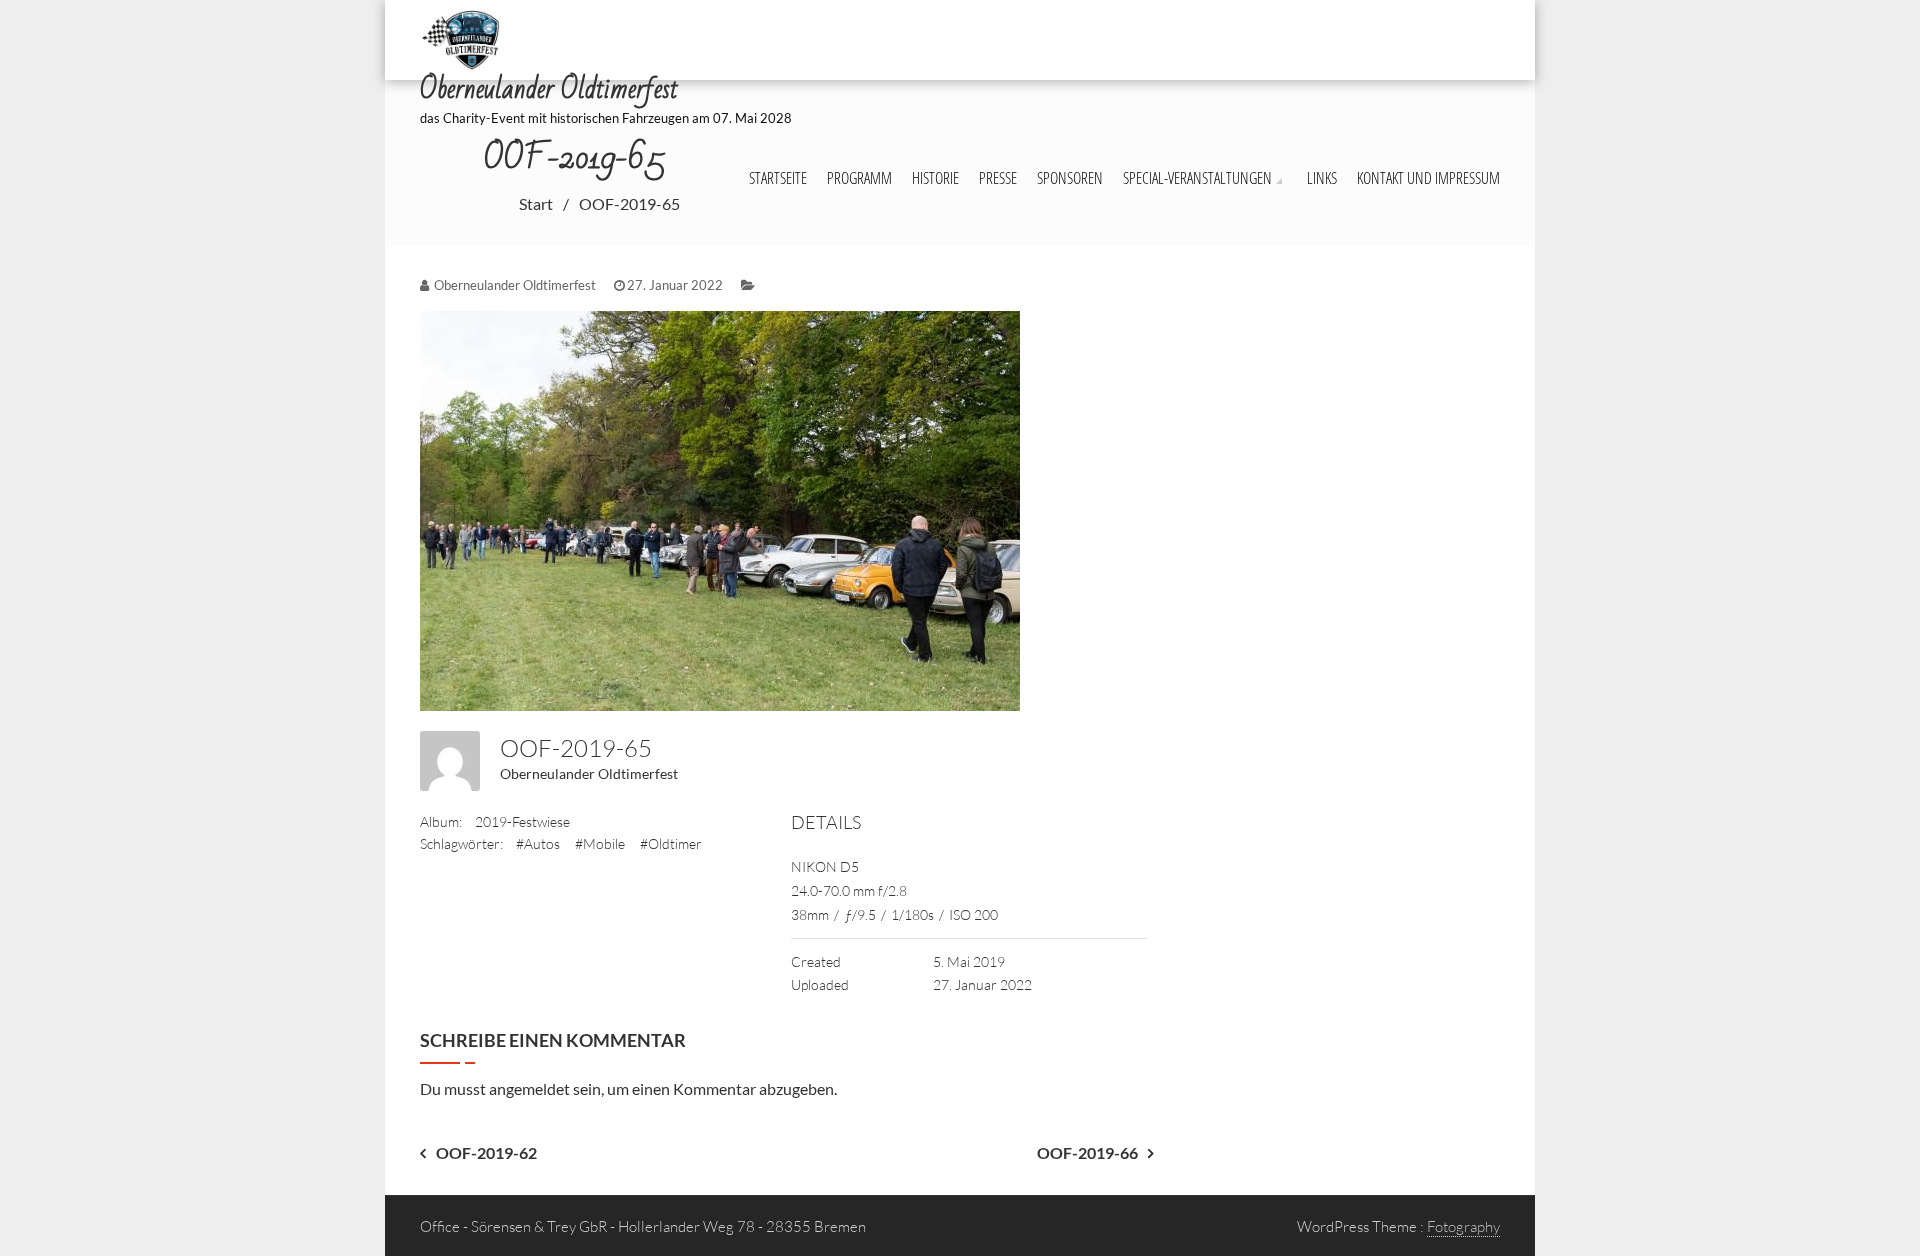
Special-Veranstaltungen (1197, 178)
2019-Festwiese (522, 821)
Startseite (778, 178)
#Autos (538, 843)
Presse (998, 178)
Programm (859, 178)
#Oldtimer (671, 843)
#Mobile (600, 843)
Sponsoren (1070, 178)
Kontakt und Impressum (1428, 178)
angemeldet (529, 1088)
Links (1322, 178)
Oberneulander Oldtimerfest (589, 773)
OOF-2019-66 (1087, 1152)
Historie (935, 178)
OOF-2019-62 (486, 1152)
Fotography (1463, 1226)
